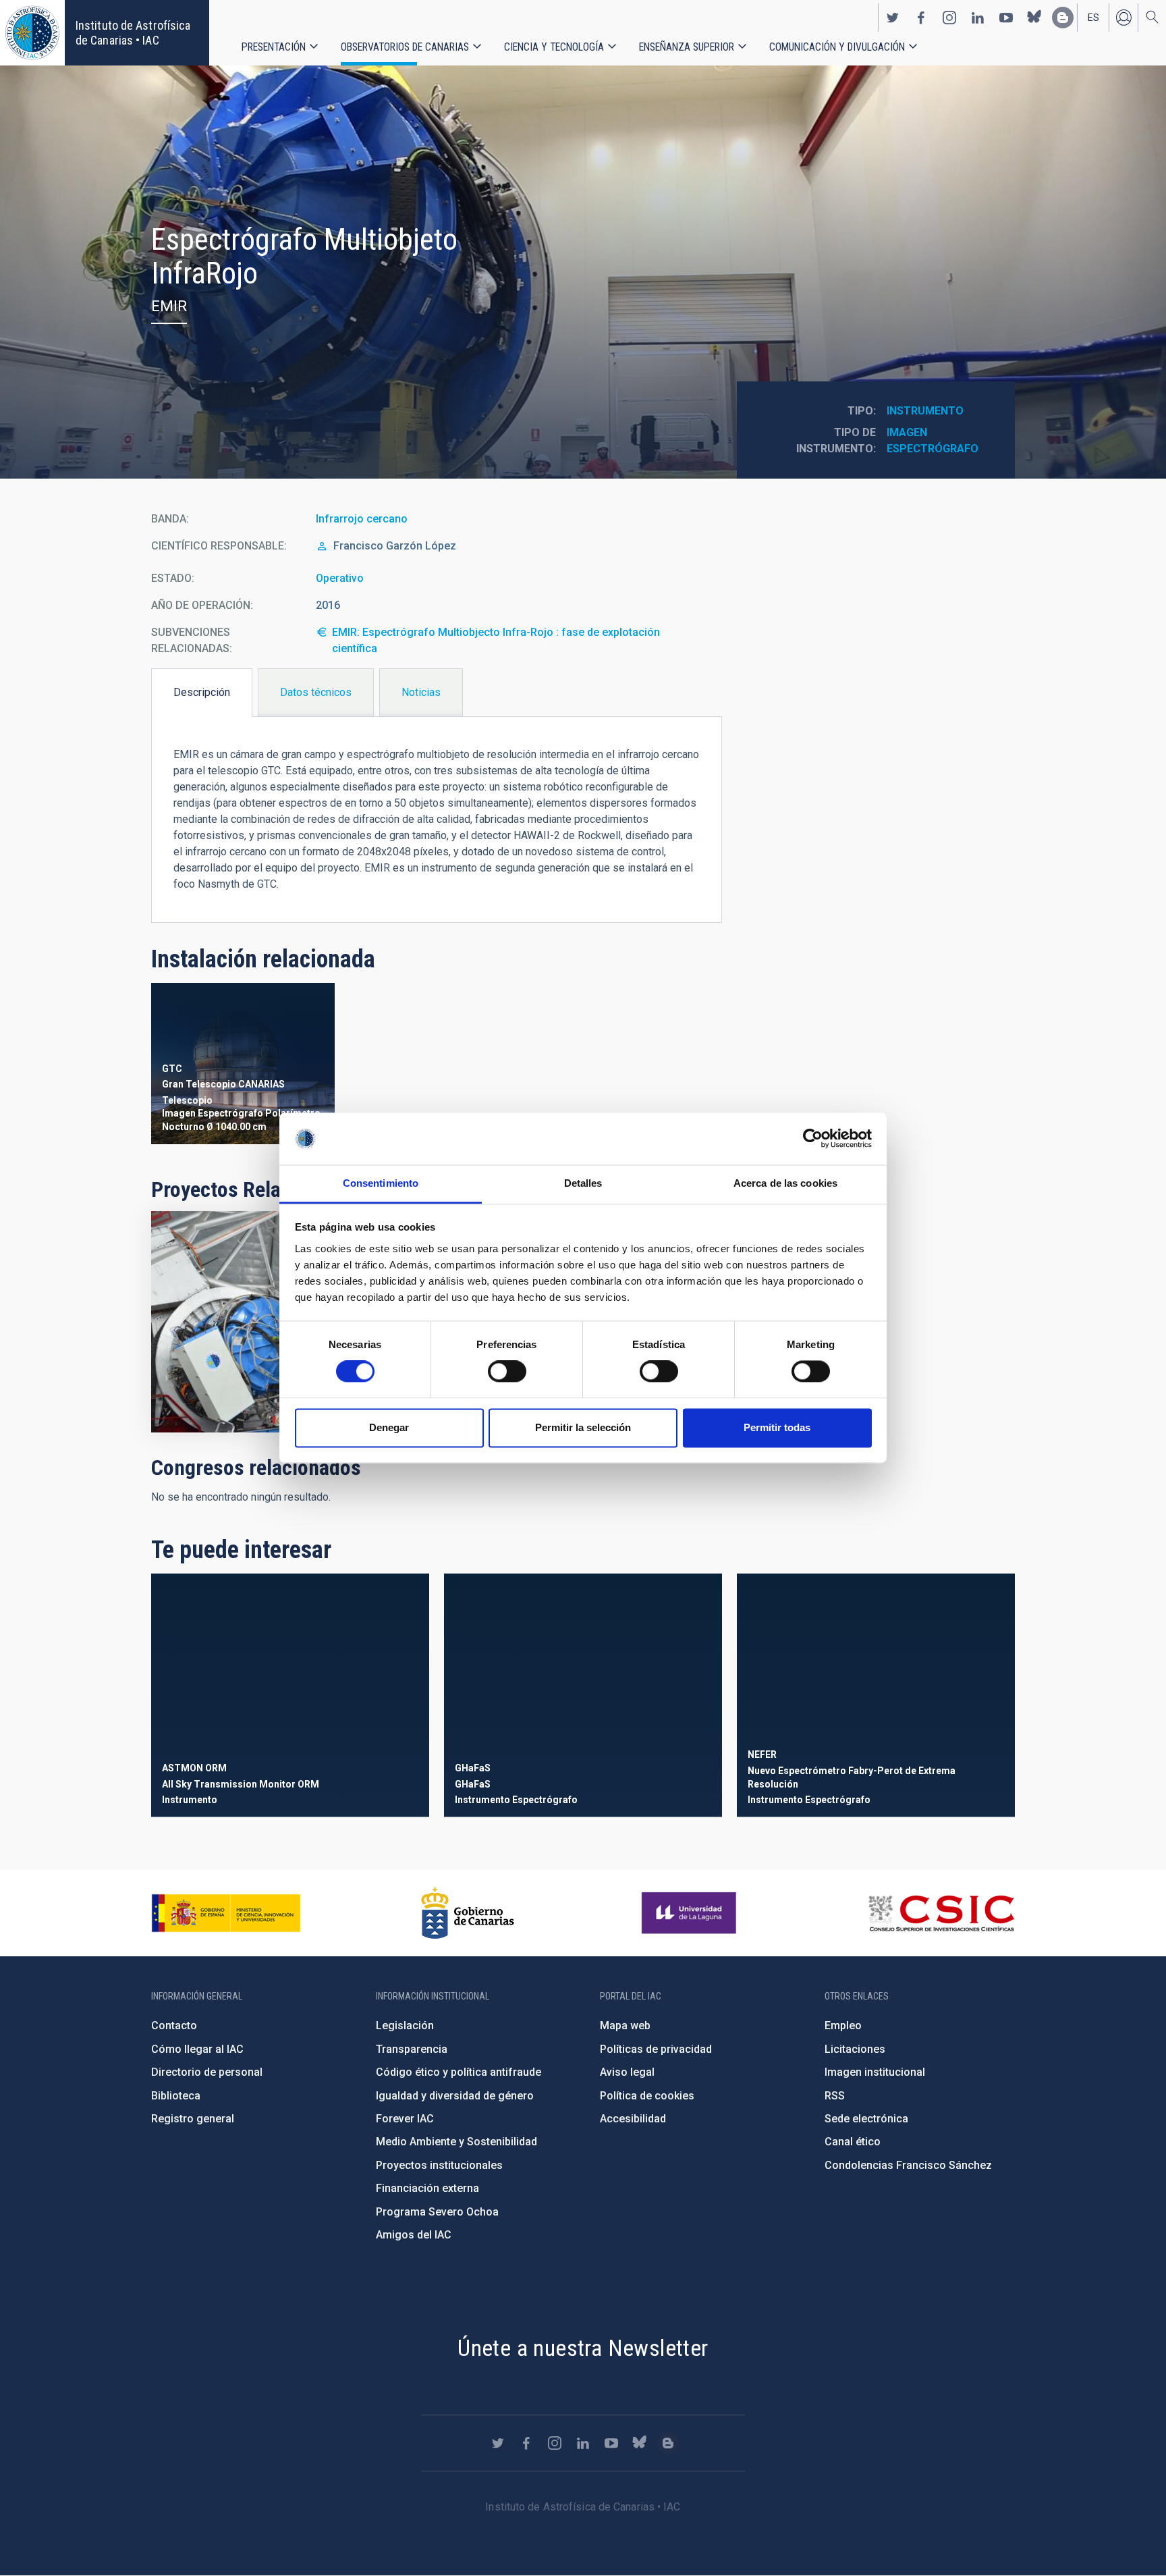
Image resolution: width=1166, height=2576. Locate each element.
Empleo (843, 2025)
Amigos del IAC (414, 2235)
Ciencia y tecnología (554, 47)
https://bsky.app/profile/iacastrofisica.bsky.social (1034, 18)
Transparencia (412, 2049)
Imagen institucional (875, 2072)
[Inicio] (32, 33)
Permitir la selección (583, 1427)
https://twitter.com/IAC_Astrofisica (893, 18)
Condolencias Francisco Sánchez (908, 2165)
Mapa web (625, 2025)
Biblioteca (176, 2096)
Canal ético (853, 2142)
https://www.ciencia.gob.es (226, 1913)
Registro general (193, 2119)
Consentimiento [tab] (381, 1183)
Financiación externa (427, 2188)
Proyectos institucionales (439, 2165)
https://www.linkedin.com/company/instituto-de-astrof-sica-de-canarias (978, 18)
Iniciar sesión (1123, 18)
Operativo (340, 578)
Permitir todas (777, 1427)
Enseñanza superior (687, 47)
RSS (835, 2096)
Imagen (907, 432)
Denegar (389, 1427)
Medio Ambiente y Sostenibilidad (456, 2142)
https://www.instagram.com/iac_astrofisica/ (949, 18)
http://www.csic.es (941, 1913)
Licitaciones (855, 2049)
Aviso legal (627, 2072)
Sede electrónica (866, 2119)
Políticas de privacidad (656, 2049)
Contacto (174, 2025)
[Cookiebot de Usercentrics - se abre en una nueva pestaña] (813, 1139)
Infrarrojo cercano (362, 519)
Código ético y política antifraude (459, 2072)
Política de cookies (647, 2096)
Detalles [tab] (583, 1183)
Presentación (274, 47)
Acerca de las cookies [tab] (785, 1183)
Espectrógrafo (933, 449)
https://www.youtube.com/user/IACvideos (1006, 18)
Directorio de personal (207, 2072)
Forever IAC (405, 2119)
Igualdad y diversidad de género (455, 2096)
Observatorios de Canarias (405, 47)
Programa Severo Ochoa (437, 2212)
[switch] (507, 1372)
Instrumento (925, 411)
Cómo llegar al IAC (197, 2049)
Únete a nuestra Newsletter (583, 2348)
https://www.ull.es (691, 1913)
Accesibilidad (633, 2119)
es (1093, 18)
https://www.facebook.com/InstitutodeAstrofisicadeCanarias (921, 18)
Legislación (405, 2025)
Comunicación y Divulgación (837, 47)
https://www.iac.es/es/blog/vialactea (1063, 18)
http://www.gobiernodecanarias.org (468, 1913)
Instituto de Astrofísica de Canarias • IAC (133, 33)
